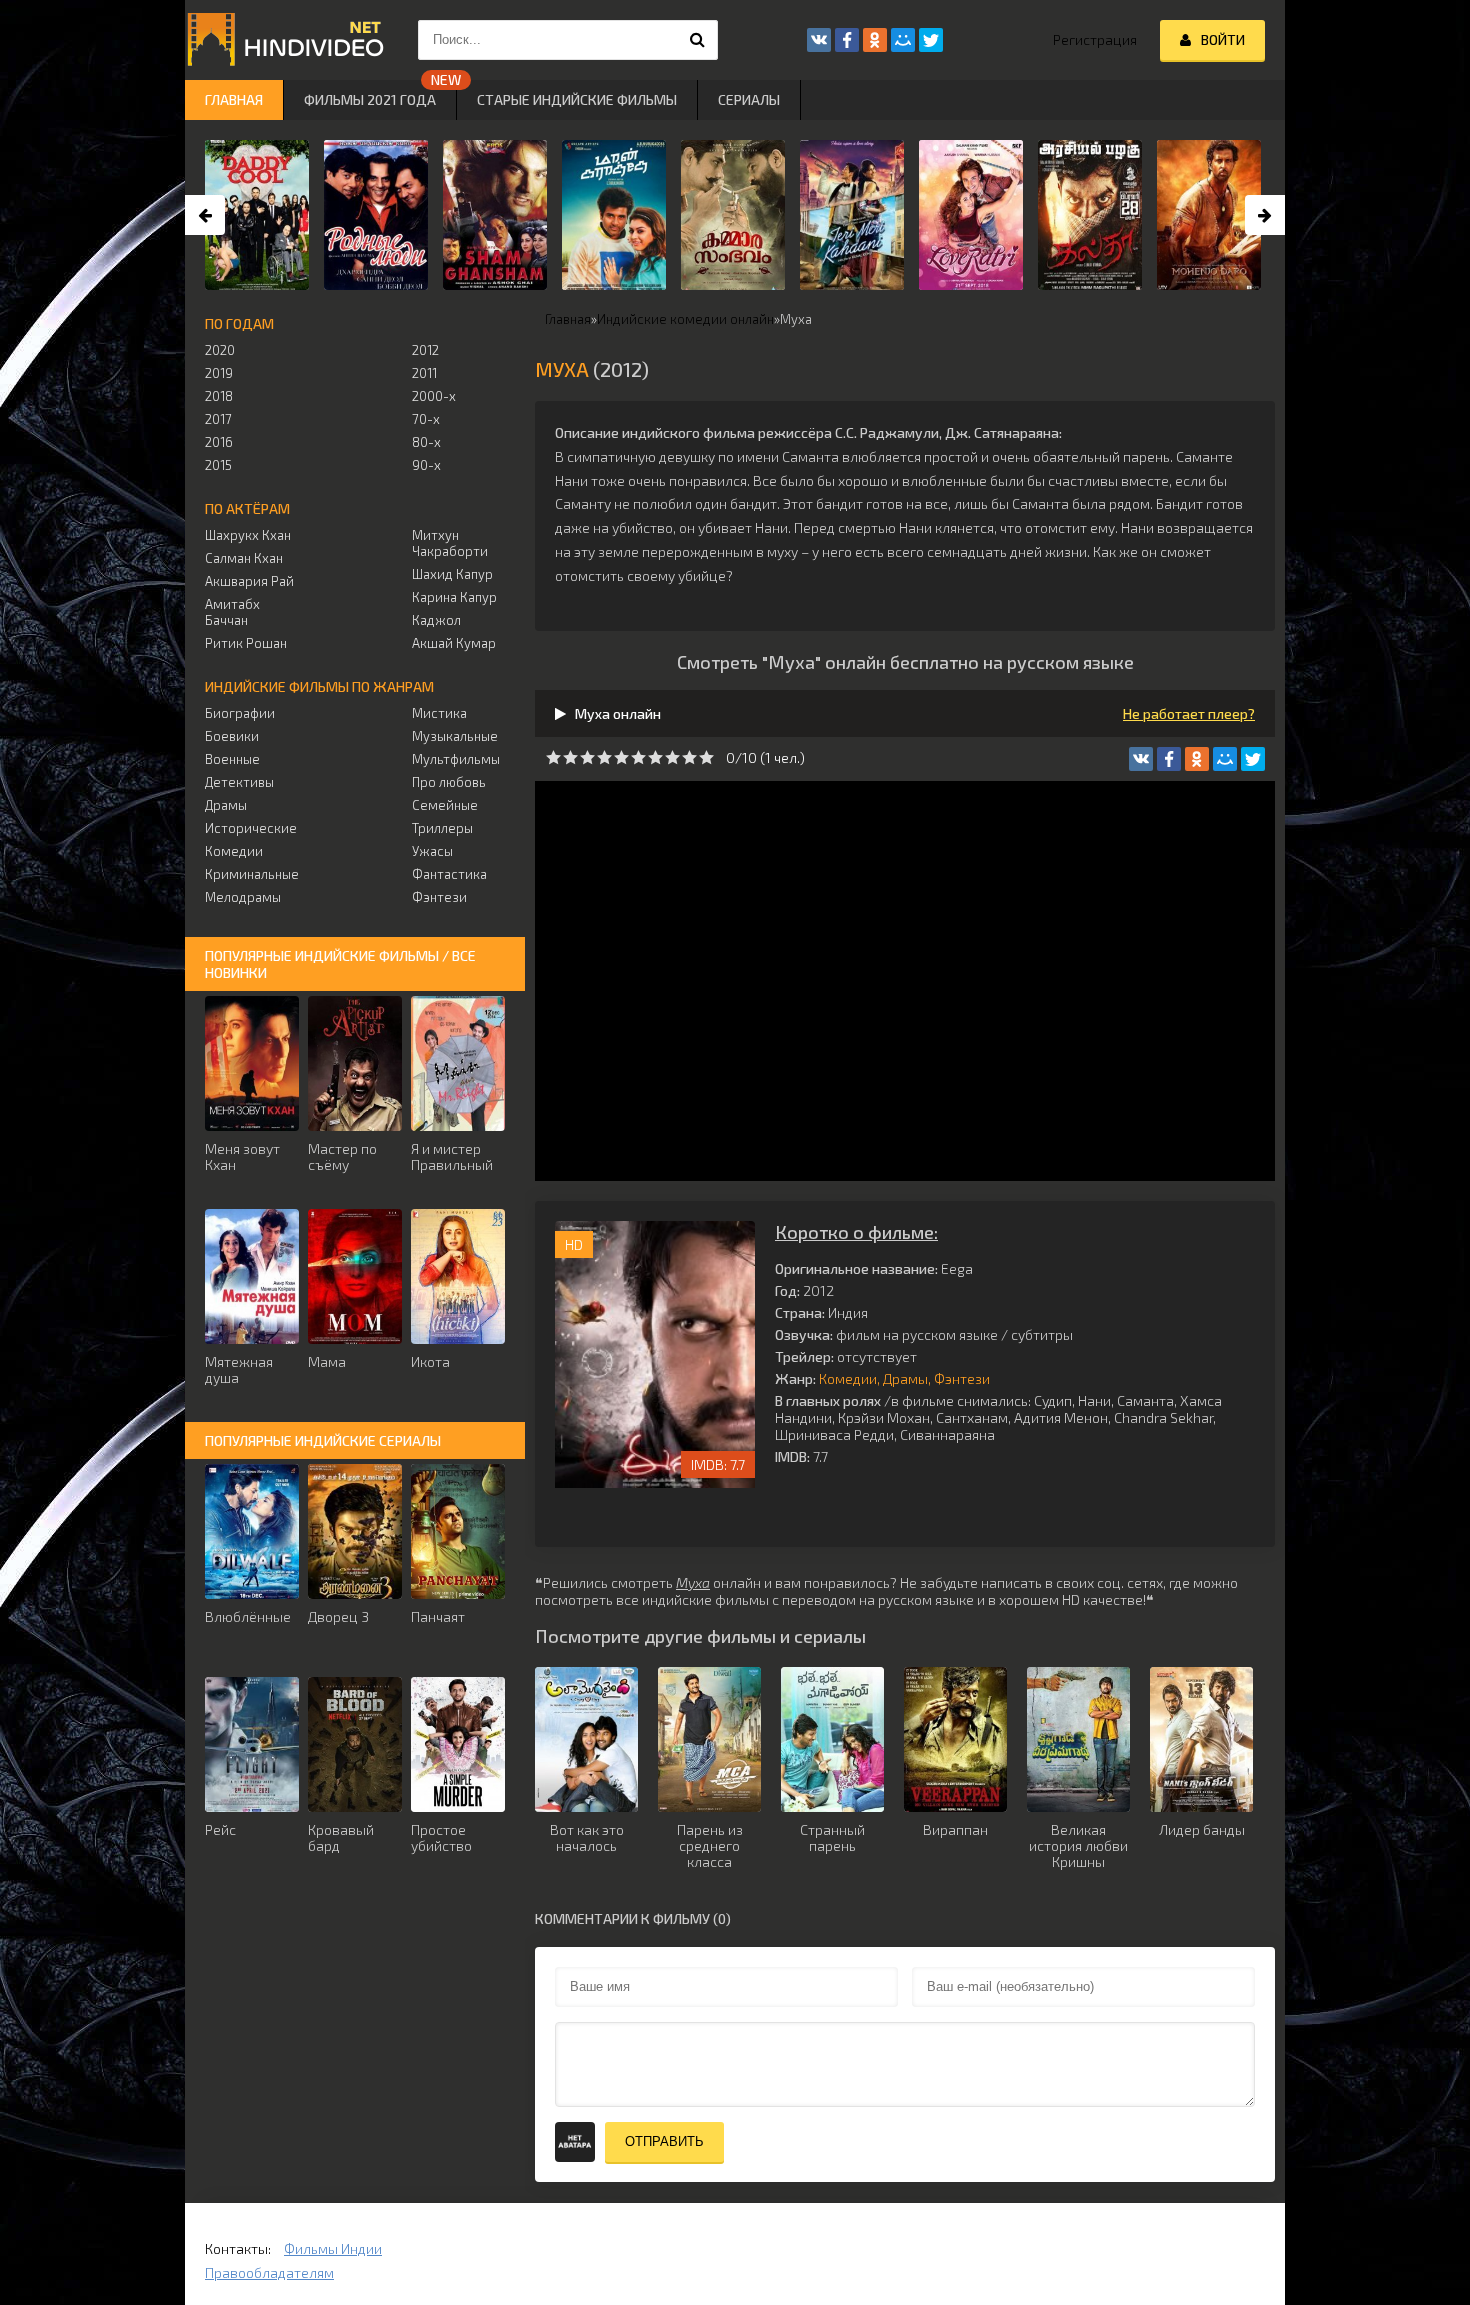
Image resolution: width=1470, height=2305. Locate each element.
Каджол (436, 620)
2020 (220, 350)
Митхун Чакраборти (450, 543)
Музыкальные (455, 736)
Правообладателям (269, 2272)
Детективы (239, 782)
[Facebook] (1169, 759)
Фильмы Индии (333, 2248)
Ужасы (432, 851)
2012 (425, 350)
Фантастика (449, 874)
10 (706, 757)
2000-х (434, 396)
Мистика (439, 713)
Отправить (664, 2141)
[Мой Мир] (1225, 759)
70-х (426, 419)
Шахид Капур (452, 574)
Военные (232, 759)
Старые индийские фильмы (577, 99)
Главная (234, 99)
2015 (218, 465)
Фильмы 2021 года (370, 99)
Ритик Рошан (246, 643)
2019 (219, 373)
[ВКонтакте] (1141, 759)
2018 (219, 396)
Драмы (905, 1378)
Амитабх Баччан (232, 612)
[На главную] (285, 40)
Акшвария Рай (249, 581)
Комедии (848, 1378)
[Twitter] (1253, 759)
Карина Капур (454, 597)
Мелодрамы (243, 897)
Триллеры (442, 828)
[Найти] (698, 40)
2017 (218, 419)
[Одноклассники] (1197, 759)
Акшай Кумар (454, 643)
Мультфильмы (456, 759)
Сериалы (749, 99)
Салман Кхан (244, 558)
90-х (426, 465)
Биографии (240, 713)
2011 (424, 373)
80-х (426, 442)
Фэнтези (962, 1378)
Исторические (251, 828)
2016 (219, 442)
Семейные (445, 805)
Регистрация (1095, 39)
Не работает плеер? (1189, 713)
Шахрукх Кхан (248, 535)
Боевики (232, 736)
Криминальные (251, 874)
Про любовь (449, 782)
